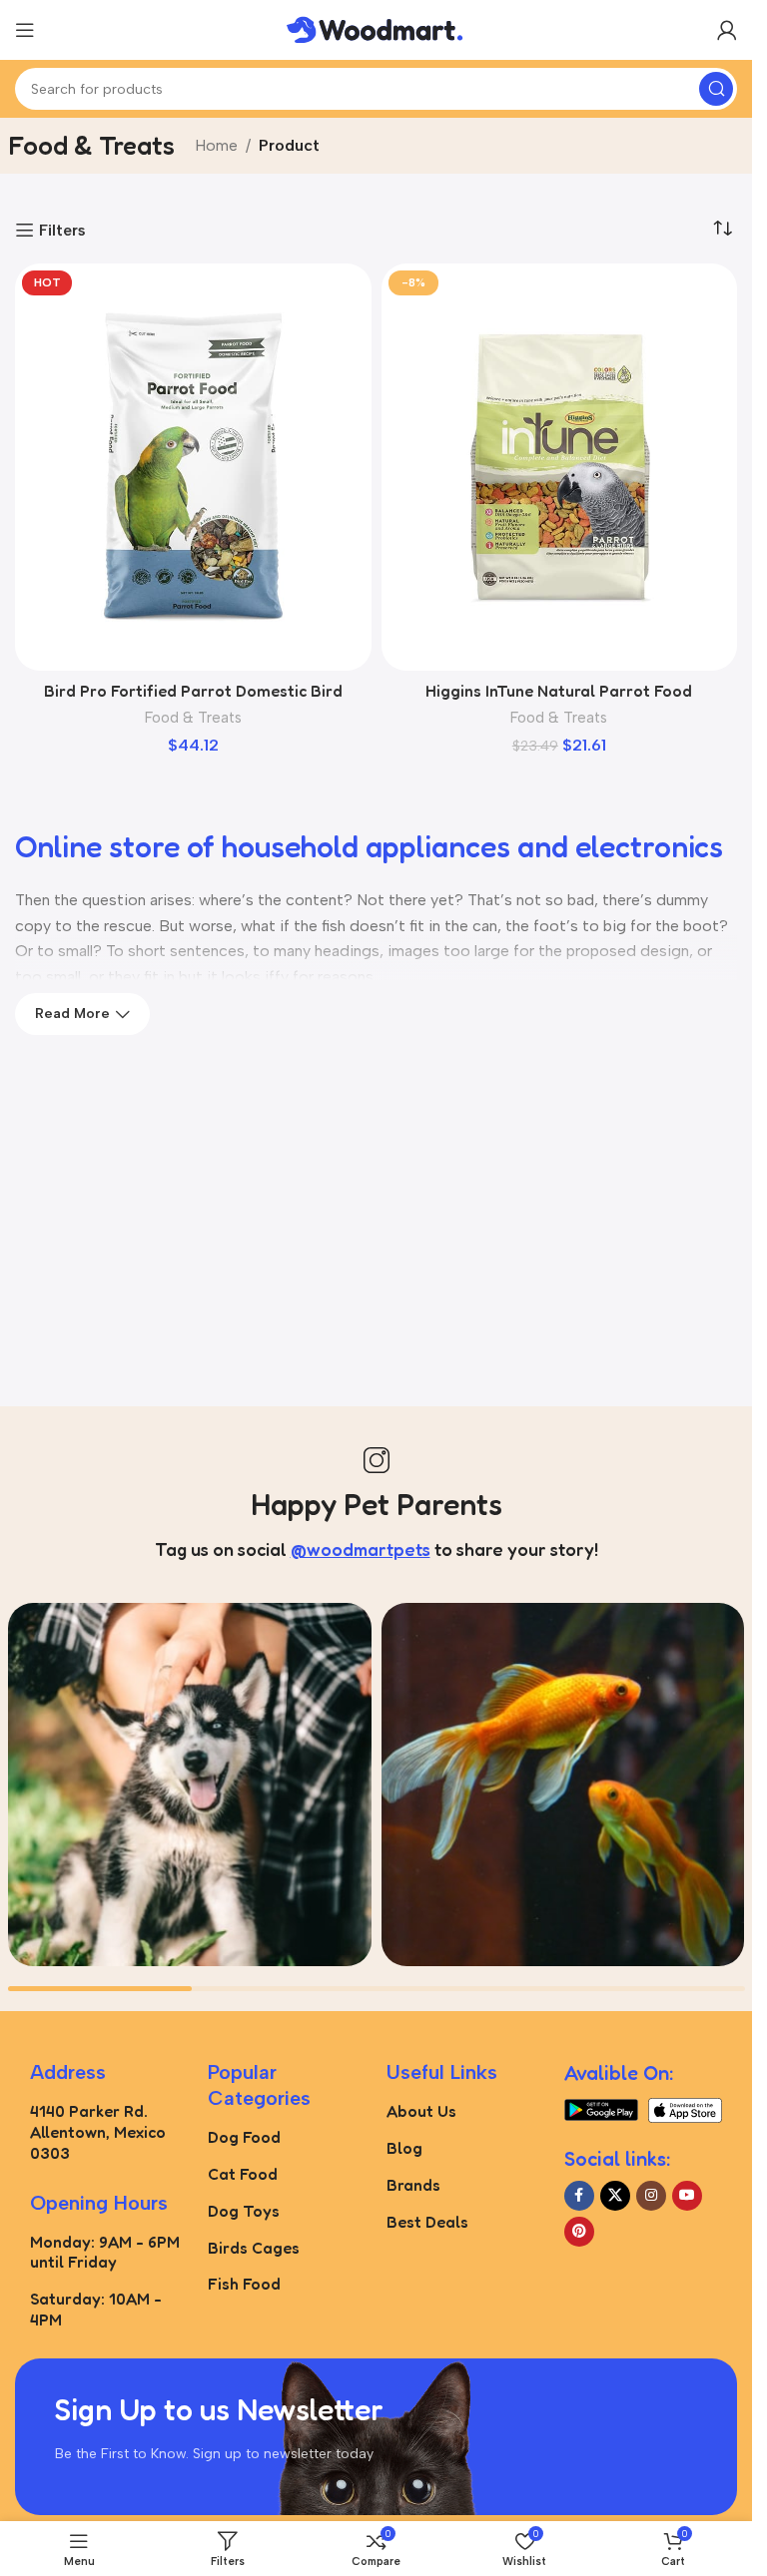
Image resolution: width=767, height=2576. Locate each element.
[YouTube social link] (687, 2196)
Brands (413, 2185)
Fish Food (244, 2284)
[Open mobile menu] (25, 30)
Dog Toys (244, 2211)
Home (216, 145)
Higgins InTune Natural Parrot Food (559, 691)
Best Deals (427, 2222)
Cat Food (243, 2174)
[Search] (716, 89)
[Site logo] (377, 28)
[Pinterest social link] (579, 2232)
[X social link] (615, 2196)
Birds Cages (254, 2248)
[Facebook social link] (579, 2196)
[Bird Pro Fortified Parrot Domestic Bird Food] (193, 467)
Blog (404, 2148)
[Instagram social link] (651, 2196)
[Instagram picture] (190, 1785)
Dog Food (244, 2137)
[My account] (727, 30)
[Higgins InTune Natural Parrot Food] (560, 467)
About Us (421, 2111)
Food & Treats (193, 718)
